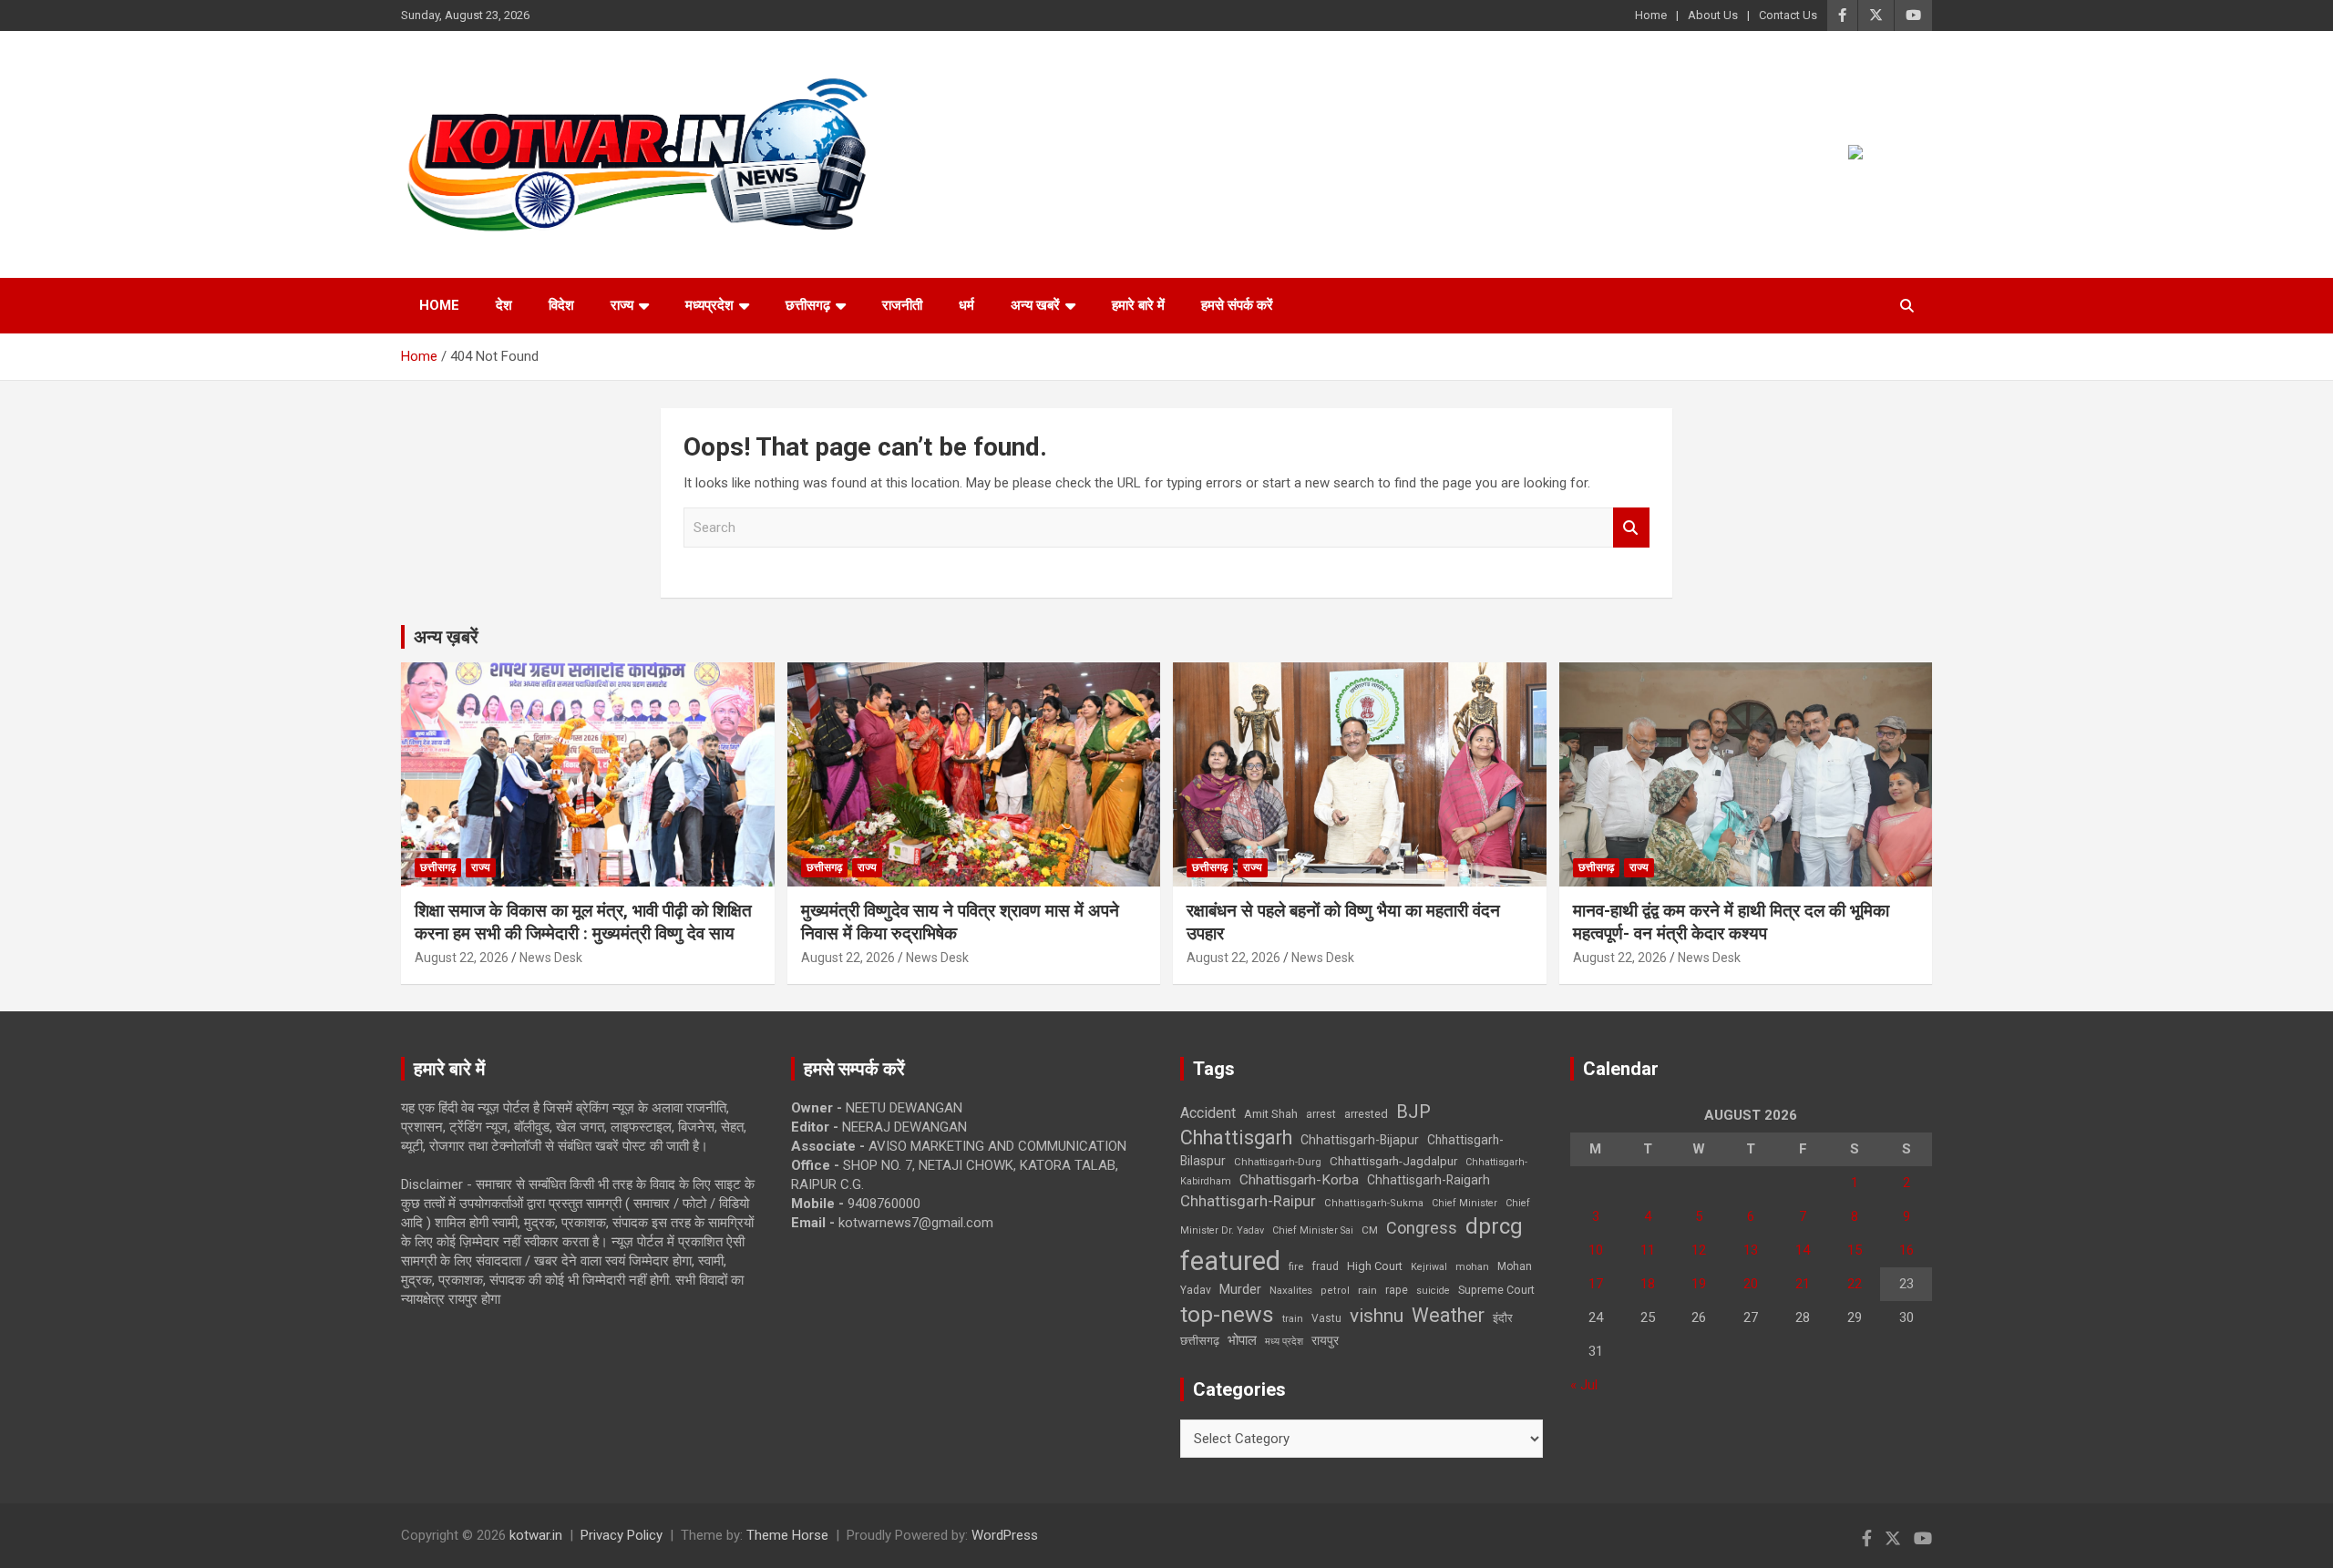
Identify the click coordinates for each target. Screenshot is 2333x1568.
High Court (1375, 1266)
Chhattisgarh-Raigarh (1429, 1180)
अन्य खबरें (1035, 305)
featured (1230, 1261)
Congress (1422, 1228)
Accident (1208, 1113)
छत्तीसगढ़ (1200, 1341)
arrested (1366, 1114)
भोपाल (1242, 1340)
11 (1648, 1250)
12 (1699, 1250)
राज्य (622, 305)
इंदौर (1503, 1318)
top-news (1227, 1314)
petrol (1335, 1291)
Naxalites (1291, 1290)
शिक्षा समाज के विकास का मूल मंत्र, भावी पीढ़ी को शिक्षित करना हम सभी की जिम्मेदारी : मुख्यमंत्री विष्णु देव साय (583, 922)
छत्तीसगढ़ (808, 305)
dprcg (1494, 1226)
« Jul (1584, 1385)
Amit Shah (1271, 1114)
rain (1367, 1290)
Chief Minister (1465, 1203)
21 (1803, 1284)
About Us (1713, 15)
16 (1906, 1250)
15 (1855, 1250)
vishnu (1377, 1316)
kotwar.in (536, 1535)
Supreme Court (1496, 1290)
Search (1631, 528)
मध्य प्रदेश (1284, 1342)
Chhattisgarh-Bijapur (1360, 1140)
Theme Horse (787, 1535)
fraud (1325, 1266)
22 (1855, 1284)
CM (1370, 1230)
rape (1397, 1290)
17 (1596, 1284)
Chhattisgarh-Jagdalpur (1393, 1161)
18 (1648, 1284)
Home (1651, 15)
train (1293, 1319)
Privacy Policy (622, 1535)
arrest (1321, 1114)
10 (1596, 1250)
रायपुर (1325, 1340)
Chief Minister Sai (1313, 1230)
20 (1751, 1284)
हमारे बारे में (1138, 305)
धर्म (966, 305)
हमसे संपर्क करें (1237, 305)
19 (1699, 1284)
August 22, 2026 (462, 958)
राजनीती (902, 305)
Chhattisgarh (1236, 1138)
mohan (1472, 1267)
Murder (1240, 1289)
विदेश (561, 305)
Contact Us (1788, 15)
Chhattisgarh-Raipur (1248, 1201)
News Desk (551, 958)
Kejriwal (1429, 1267)
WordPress (1005, 1535)
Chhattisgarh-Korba (1299, 1180)
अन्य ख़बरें (446, 637)
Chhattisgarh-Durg (1278, 1162)
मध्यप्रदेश (709, 305)
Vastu (1326, 1318)
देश (504, 305)
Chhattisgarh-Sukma (1374, 1203)
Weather (1448, 1315)
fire (1296, 1266)
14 (1803, 1250)
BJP (1413, 1112)
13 (1751, 1250)
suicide (1433, 1291)
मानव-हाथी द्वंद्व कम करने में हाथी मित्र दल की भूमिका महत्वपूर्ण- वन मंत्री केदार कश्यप (1731, 922)
